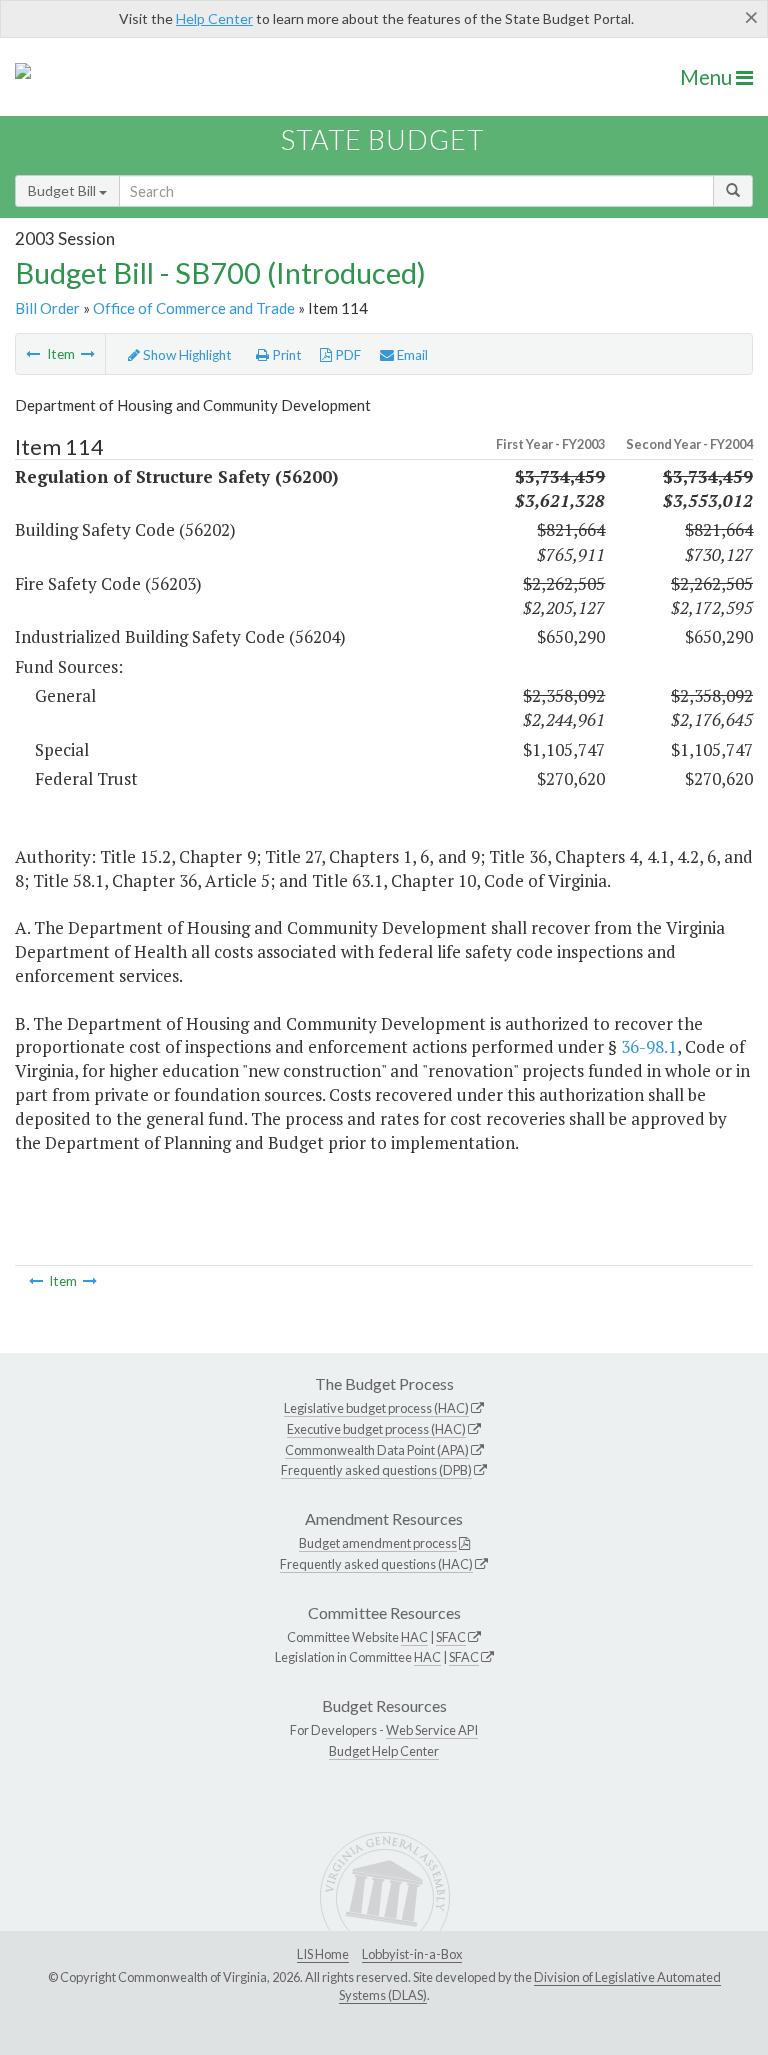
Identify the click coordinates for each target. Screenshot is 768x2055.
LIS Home (323, 1954)
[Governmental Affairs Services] (88, 354)
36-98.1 (649, 1046)
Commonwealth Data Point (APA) (377, 1450)
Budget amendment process (378, 1543)
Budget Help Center (384, 1751)
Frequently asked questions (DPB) (376, 1470)
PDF (346, 355)
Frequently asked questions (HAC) (376, 1564)
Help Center (214, 18)
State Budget (382, 139)
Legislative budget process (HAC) (376, 1408)
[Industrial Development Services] (33, 354)
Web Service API (432, 1730)
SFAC (451, 1637)
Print (285, 355)
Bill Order (47, 308)
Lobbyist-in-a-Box (412, 1954)
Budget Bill (63, 190)
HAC (414, 1637)
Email (411, 355)
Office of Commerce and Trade (194, 308)
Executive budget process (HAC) (376, 1429)
